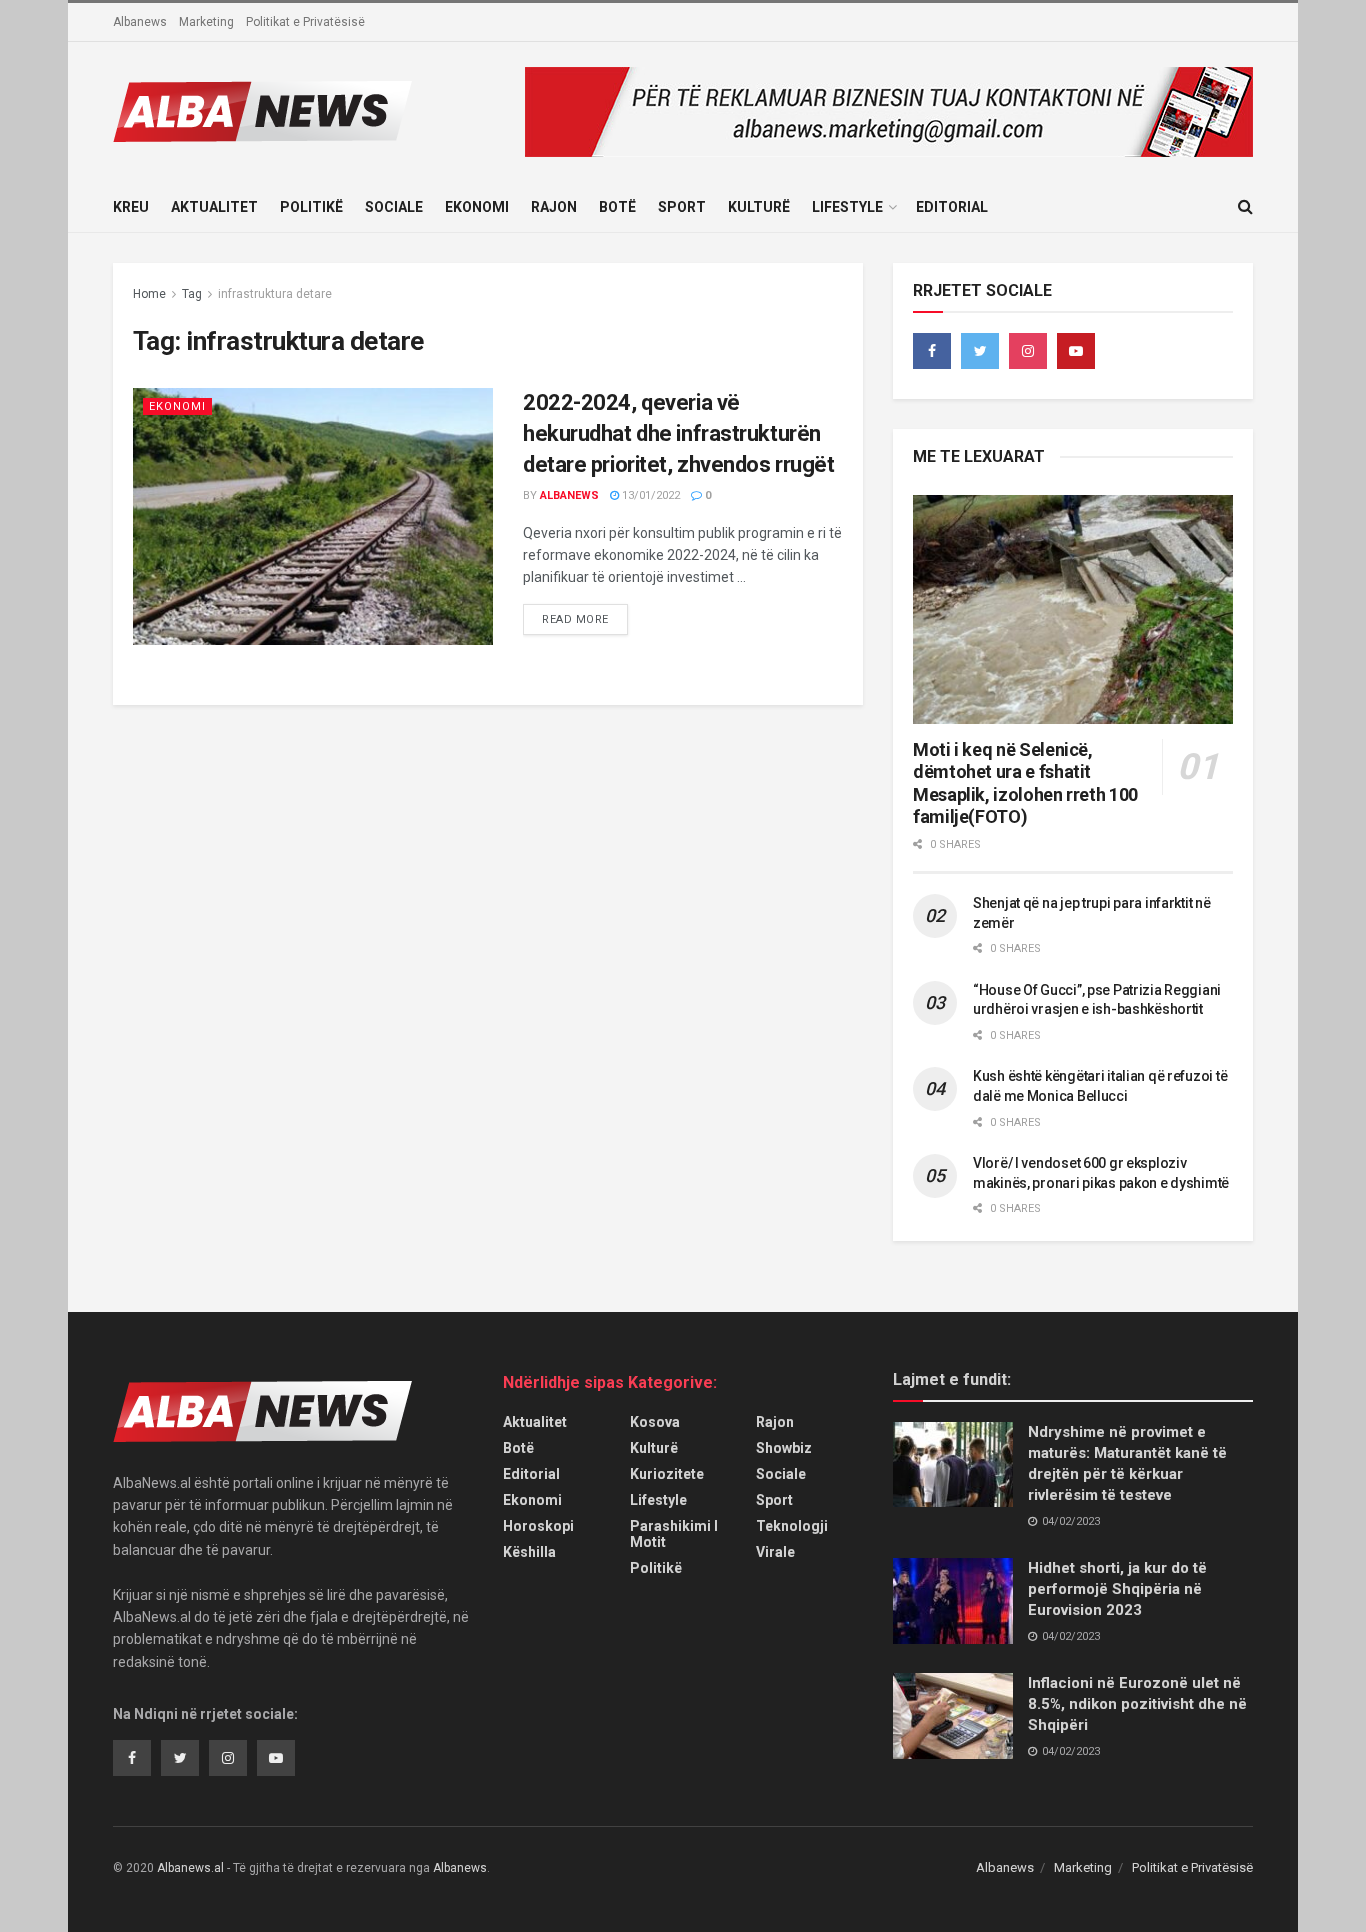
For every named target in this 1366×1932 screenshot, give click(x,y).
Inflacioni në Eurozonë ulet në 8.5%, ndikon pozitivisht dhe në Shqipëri (1137, 1704)
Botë (617, 207)
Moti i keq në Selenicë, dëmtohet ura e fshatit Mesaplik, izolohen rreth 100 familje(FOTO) (1025, 783)
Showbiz (784, 1448)
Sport (682, 207)
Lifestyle (847, 207)
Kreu (131, 207)
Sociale (394, 207)
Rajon (554, 207)
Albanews (140, 22)
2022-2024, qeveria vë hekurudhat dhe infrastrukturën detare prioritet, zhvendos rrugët (678, 433)
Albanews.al (190, 1868)
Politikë (311, 207)
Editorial (952, 207)
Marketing (206, 22)
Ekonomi (477, 207)
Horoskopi (538, 1526)
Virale (775, 1552)
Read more (575, 619)
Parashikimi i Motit (674, 1534)
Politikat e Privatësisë (305, 22)
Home (149, 294)
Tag (192, 294)
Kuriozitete (667, 1474)
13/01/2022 (649, 495)
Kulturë (759, 207)
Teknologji (792, 1526)
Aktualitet (214, 207)
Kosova (655, 1422)
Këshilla (529, 1552)
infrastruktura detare (275, 294)
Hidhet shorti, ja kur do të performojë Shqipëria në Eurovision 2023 (1117, 1589)
